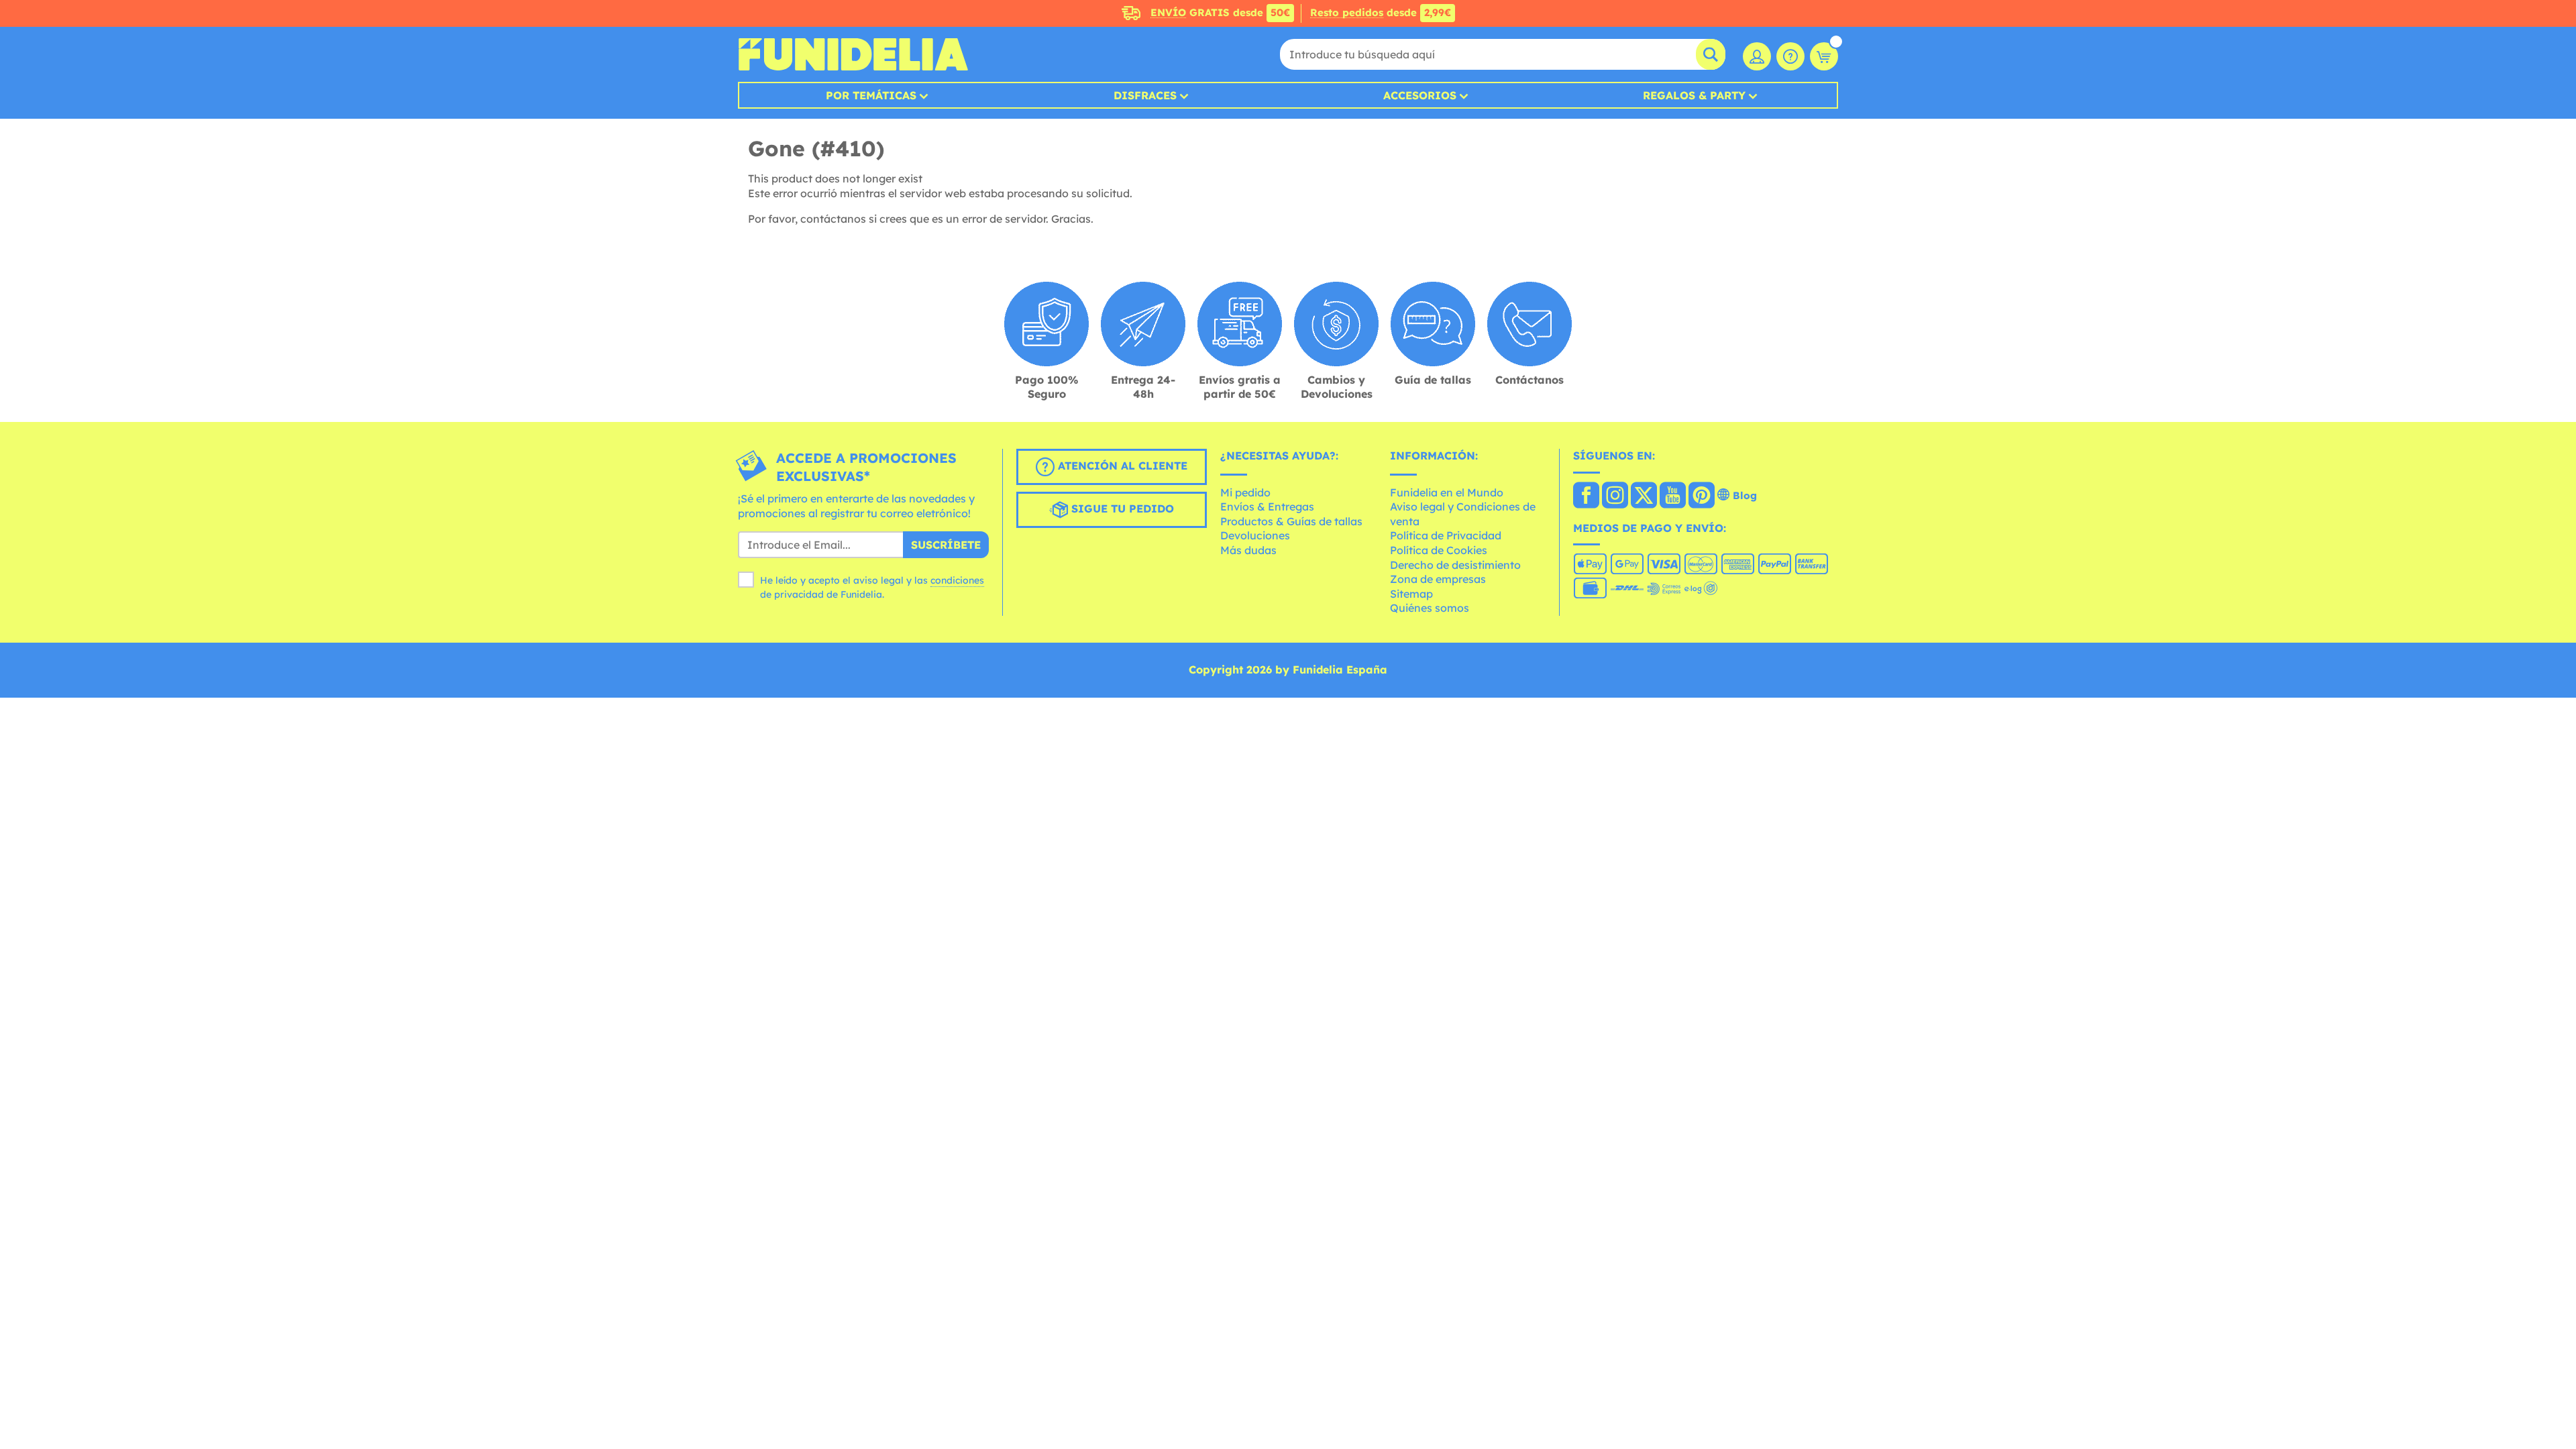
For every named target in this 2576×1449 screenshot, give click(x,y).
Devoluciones (1255, 535)
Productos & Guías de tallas (1291, 521)
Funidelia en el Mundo (1447, 492)
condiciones (957, 580)
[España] (1586, 496)
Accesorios (1420, 95)
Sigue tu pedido (1121, 508)
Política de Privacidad (1446, 535)
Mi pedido (1245, 492)
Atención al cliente (1121, 466)
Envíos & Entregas (1267, 506)
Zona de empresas (1438, 579)
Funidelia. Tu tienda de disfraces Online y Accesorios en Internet (853, 54)
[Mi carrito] (1824, 56)
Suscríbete (946, 545)
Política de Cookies (1439, 550)
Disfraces (1145, 95)
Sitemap (1411, 594)
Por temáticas (871, 95)
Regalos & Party (1694, 95)
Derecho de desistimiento (1455, 565)
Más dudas (1248, 550)
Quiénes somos (1430, 608)
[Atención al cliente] (1790, 56)
